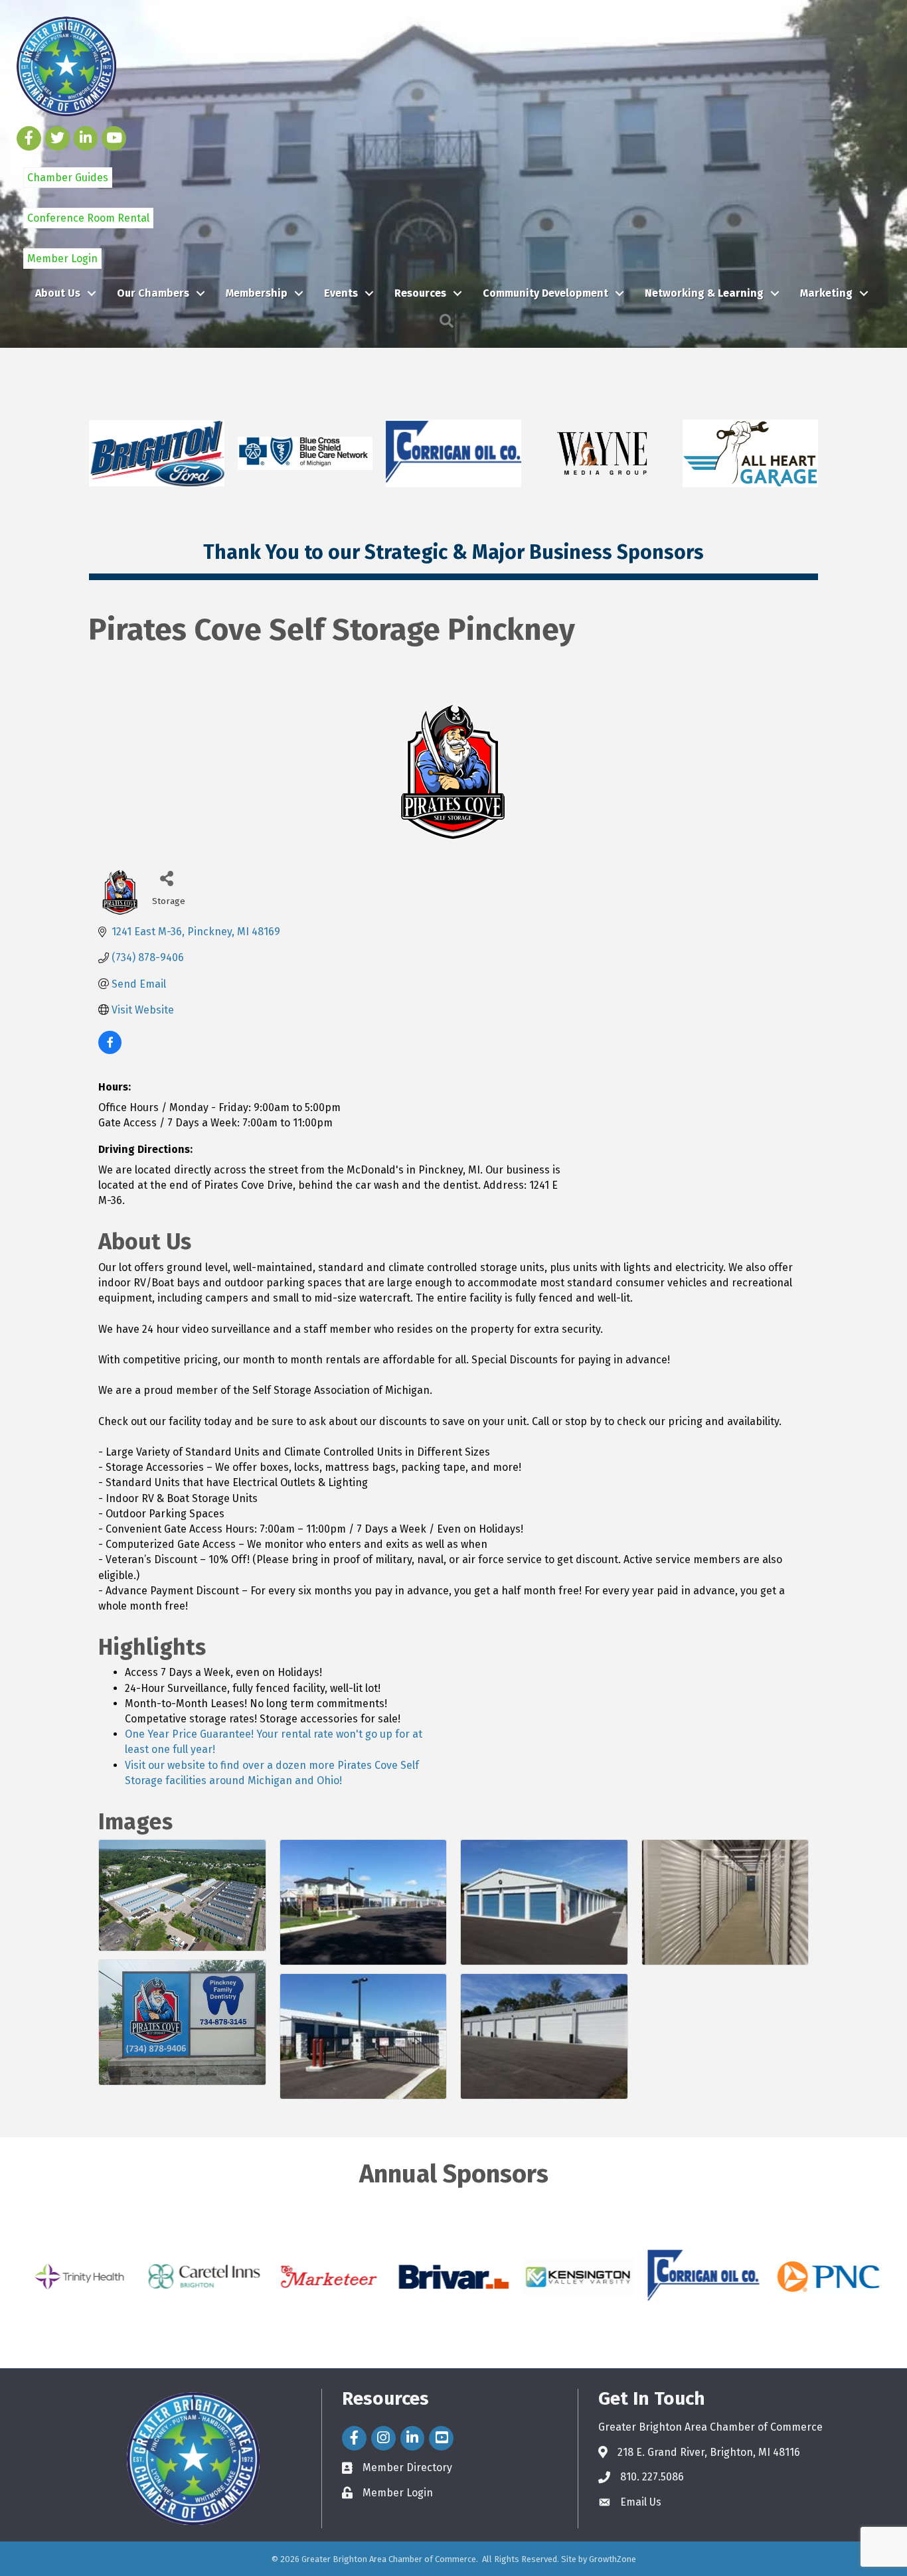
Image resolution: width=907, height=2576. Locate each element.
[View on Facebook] (110, 1050)
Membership (257, 293)
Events (341, 293)
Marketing (826, 293)
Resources (420, 293)
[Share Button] (167, 878)
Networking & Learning (704, 293)
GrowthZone (613, 2559)
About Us (58, 293)
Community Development (545, 293)
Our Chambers (153, 293)
